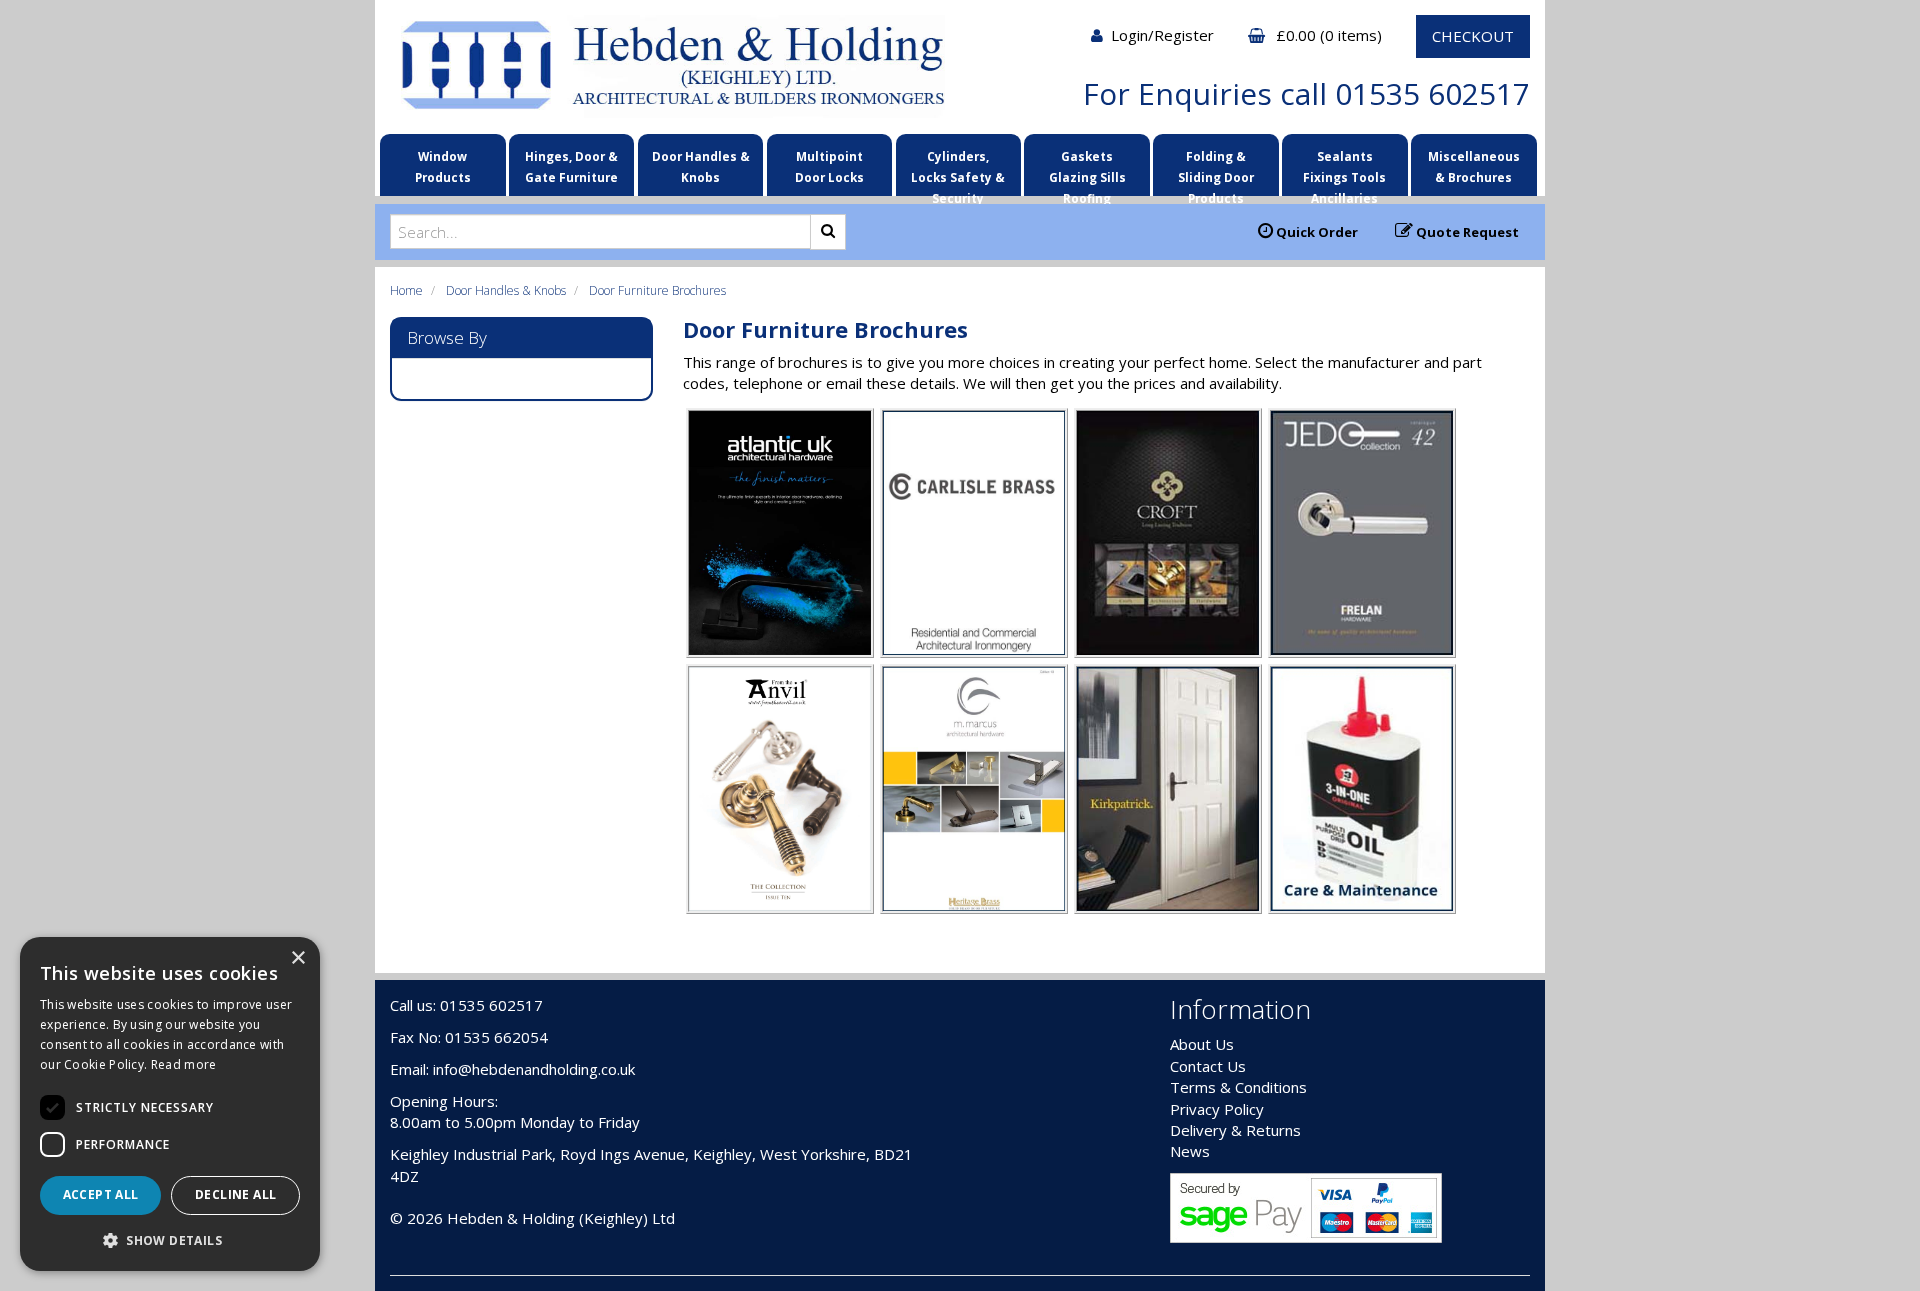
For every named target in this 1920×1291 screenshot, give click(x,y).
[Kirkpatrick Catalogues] (1168, 787)
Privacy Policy (1217, 1109)
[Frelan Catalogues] (1362, 531)
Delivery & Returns (1235, 1130)
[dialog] (170, 1104)
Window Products (443, 166)
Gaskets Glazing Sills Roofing (1087, 170)
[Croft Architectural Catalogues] (1168, 531)
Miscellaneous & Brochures (1474, 166)
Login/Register (1164, 35)
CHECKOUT (1473, 36)
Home (406, 290)
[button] (170, 1239)
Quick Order (1315, 232)
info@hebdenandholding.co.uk (534, 1069)
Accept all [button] (101, 1194)
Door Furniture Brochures (657, 290)
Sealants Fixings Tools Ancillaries (1344, 170)
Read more (184, 1064)
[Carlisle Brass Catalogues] (974, 531)
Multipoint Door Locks (829, 166)
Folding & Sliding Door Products (1216, 170)
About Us (1202, 1044)
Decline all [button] (235, 1194)
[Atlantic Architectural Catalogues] (780, 531)
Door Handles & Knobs (701, 166)
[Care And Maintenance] (1362, 787)
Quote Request (1466, 232)
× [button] (297, 958)
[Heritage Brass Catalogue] (974, 787)
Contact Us (1208, 1066)
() (1331, 35)
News (1190, 1151)
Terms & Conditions (1238, 1087)
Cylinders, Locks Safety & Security (958, 170)
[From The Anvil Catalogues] (780, 787)
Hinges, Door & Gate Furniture (571, 166)
